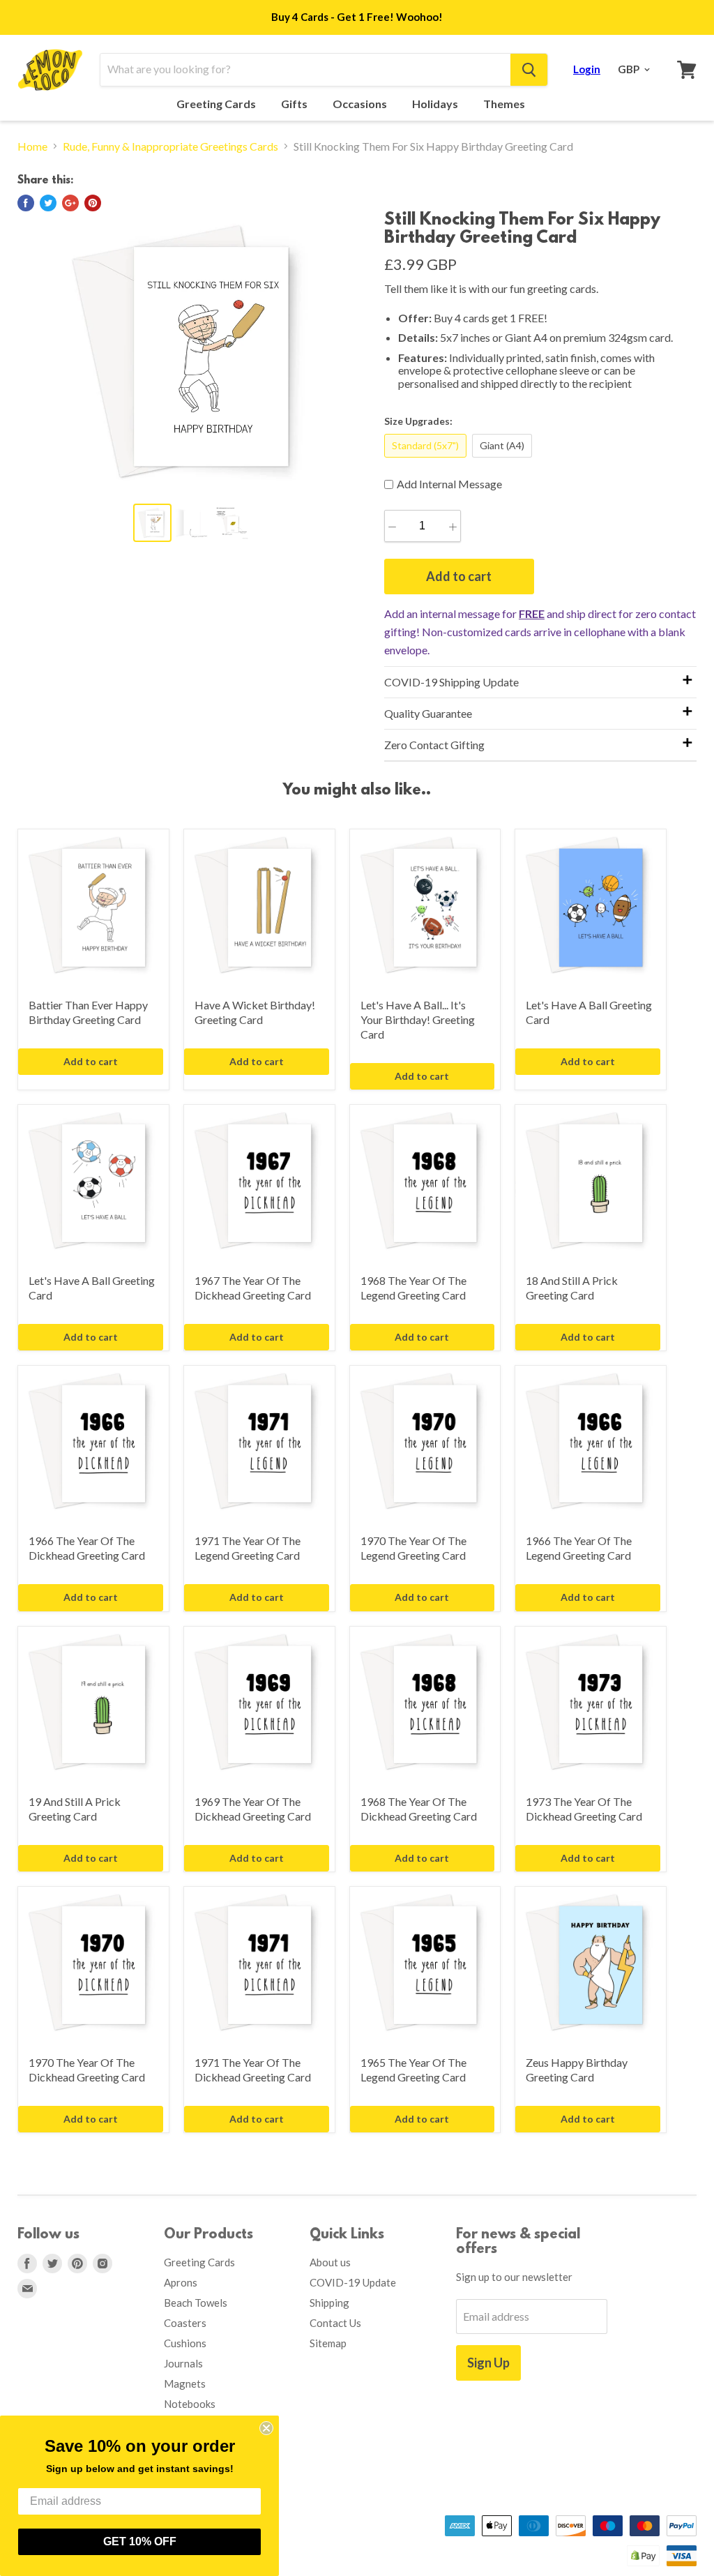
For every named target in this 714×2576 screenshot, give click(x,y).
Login (587, 69)
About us (330, 2262)
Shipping (329, 2303)
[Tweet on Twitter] (48, 203)
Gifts (295, 104)
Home (32, 146)
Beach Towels (196, 2303)
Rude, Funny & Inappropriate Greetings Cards (170, 146)
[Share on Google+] (70, 203)
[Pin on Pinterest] (93, 203)
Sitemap (328, 2343)
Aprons (181, 2282)
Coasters (185, 2323)
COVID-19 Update (353, 2282)
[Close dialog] (266, 2428)
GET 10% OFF (140, 2541)
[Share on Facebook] (26, 203)
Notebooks (190, 2404)
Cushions (185, 2343)
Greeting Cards (217, 104)
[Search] (529, 70)
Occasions (361, 104)
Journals (183, 2363)
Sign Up (488, 2363)
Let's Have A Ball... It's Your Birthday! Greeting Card (418, 1019)
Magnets (185, 2383)
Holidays (436, 104)
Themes (505, 104)
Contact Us (335, 2323)
